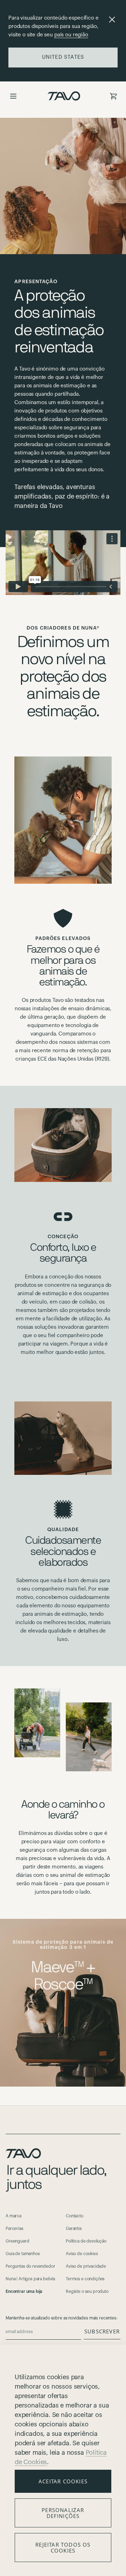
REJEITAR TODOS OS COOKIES (63, 2548)
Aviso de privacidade (86, 2266)
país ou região (71, 35)
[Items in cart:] (113, 96)
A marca (13, 2216)
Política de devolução (86, 2241)
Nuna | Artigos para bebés (30, 2279)
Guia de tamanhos (23, 2254)
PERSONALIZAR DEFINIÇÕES (63, 2513)
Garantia (74, 2229)
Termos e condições (85, 2279)
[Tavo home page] (64, 96)
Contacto (75, 2216)
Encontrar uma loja (24, 2291)
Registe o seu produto (87, 2291)
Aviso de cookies (82, 2254)
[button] (13, 96)
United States (63, 57)
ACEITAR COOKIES (63, 2481)
